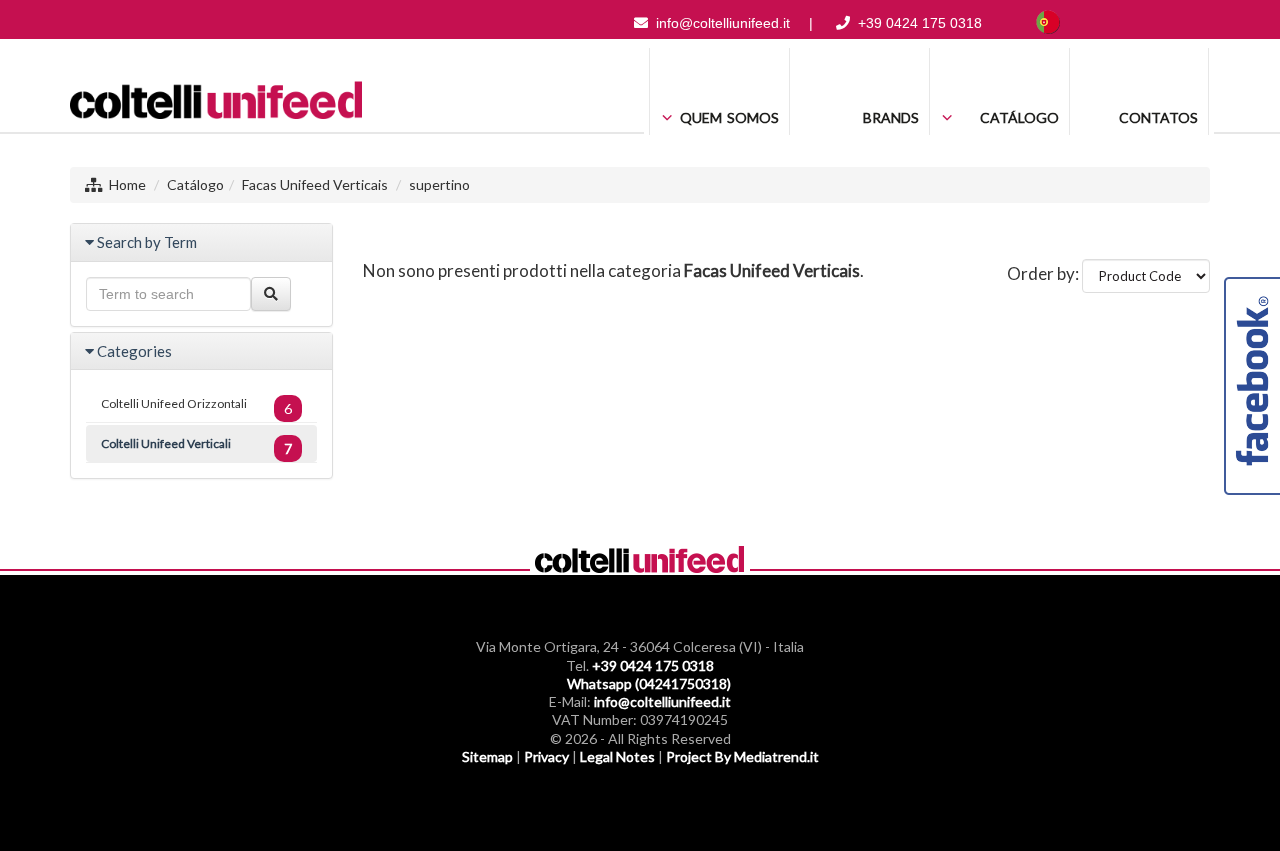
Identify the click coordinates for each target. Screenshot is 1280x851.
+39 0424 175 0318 (920, 23)
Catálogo (195, 184)
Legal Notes (617, 756)
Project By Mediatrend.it (742, 756)
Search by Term (147, 242)
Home (127, 184)
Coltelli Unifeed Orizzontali (196, 406)
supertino (439, 184)
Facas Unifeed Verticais (315, 184)
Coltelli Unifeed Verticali (196, 446)
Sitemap (487, 756)
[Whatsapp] (1196, 23)
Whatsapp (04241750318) (649, 683)
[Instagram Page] (1164, 23)
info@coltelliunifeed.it (723, 23)
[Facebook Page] (1132, 23)
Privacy (546, 756)
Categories (134, 351)
